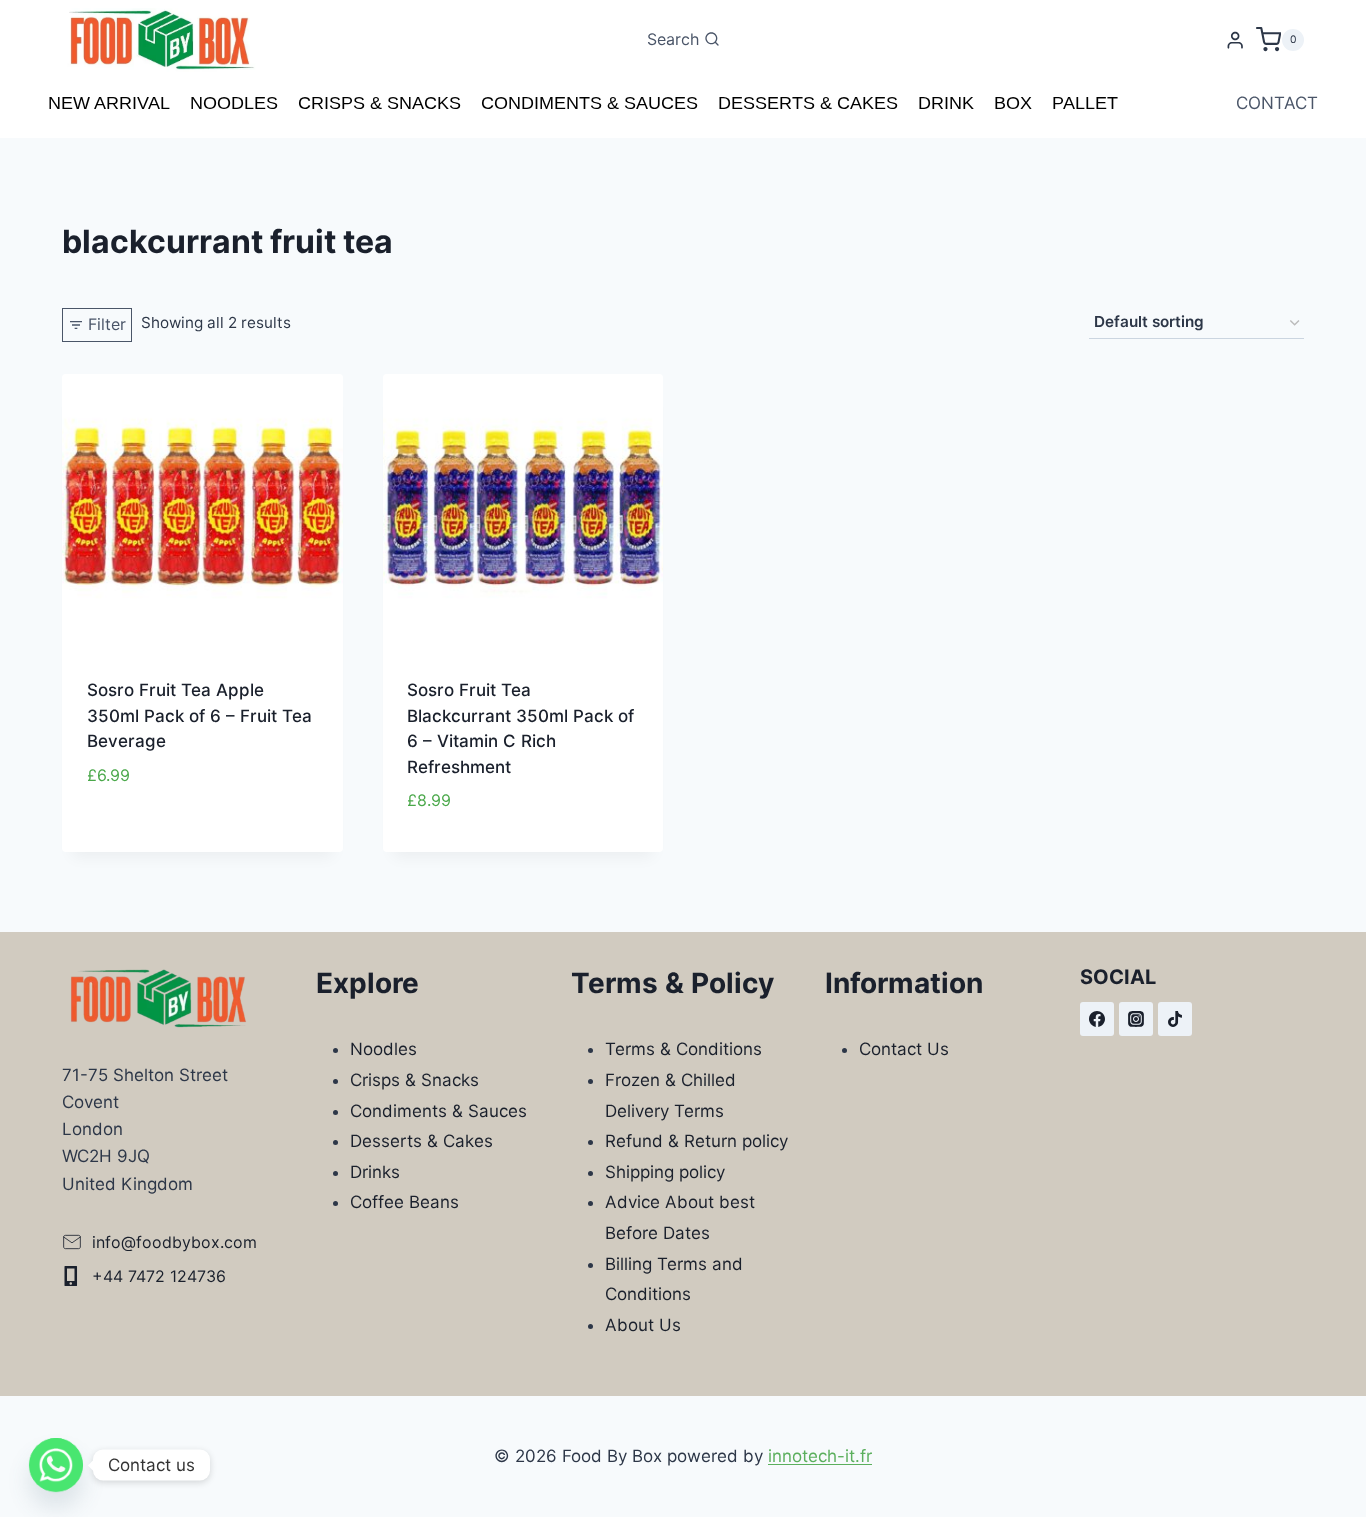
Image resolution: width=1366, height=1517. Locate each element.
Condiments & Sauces (589, 103)
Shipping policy (665, 1172)
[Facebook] (1097, 1019)
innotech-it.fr (820, 1456)
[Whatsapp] (56, 1465)
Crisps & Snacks (379, 103)
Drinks (375, 1172)
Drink (946, 103)
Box (1013, 103)
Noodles (234, 103)
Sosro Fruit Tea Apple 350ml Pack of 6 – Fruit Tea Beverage (199, 715)
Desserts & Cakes (808, 103)
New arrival (109, 103)
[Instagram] (1136, 1019)
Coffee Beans (404, 1202)
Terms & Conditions (683, 1049)
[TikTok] (1175, 1019)
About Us (643, 1325)
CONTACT (1277, 103)
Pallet (1085, 103)
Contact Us (904, 1049)
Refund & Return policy (696, 1141)
